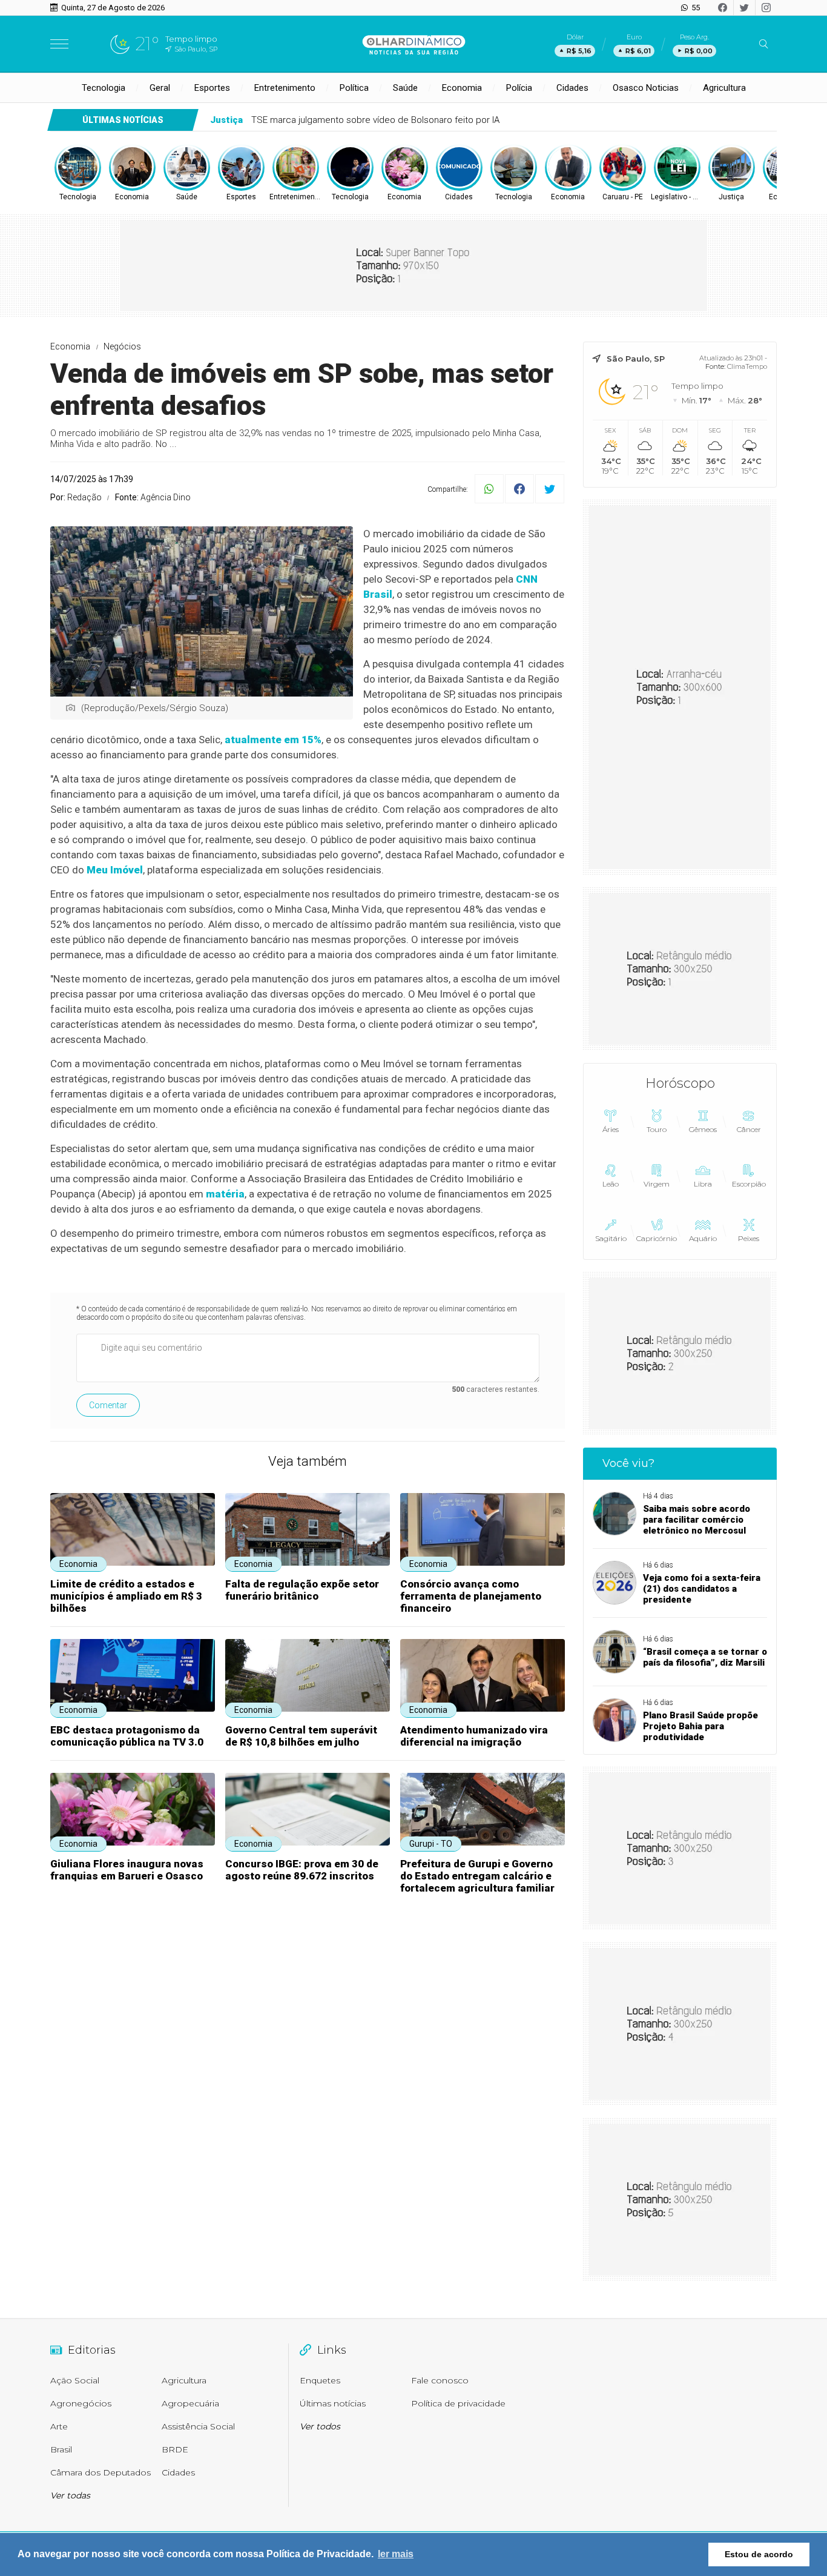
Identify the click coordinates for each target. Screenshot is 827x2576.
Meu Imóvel (115, 870)
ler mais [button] (396, 2554)
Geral (160, 88)
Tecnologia (104, 88)
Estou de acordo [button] (759, 2554)
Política (354, 88)
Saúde (405, 88)
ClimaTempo (747, 366)
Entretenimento (285, 88)
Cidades (572, 88)
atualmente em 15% (273, 740)
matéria (225, 1194)
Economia (462, 88)
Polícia (519, 88)
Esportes (212, 88)
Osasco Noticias (646, 88)
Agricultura (724, 88)
